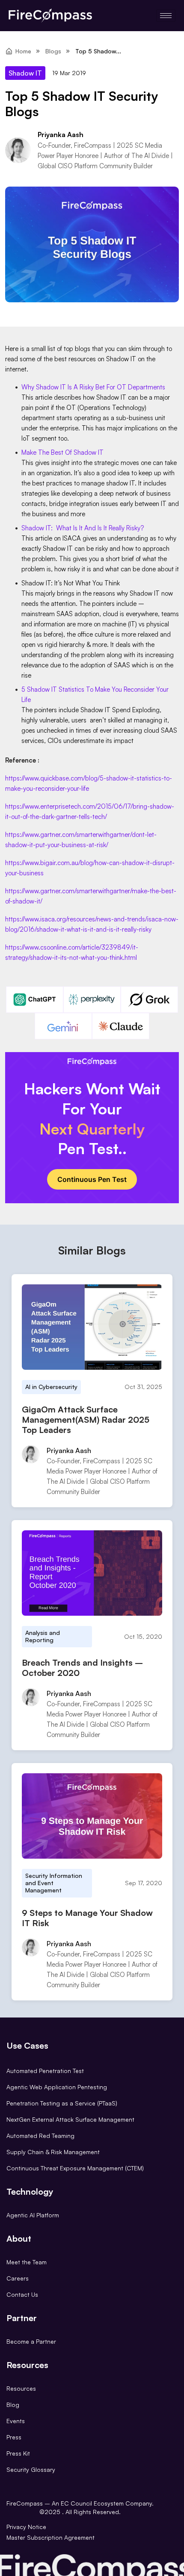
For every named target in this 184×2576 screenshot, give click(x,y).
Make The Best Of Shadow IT (62, 452)
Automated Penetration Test (45, 2071)
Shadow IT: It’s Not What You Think (71, 583)
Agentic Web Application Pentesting (57, 2087)
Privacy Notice (26, 2527)
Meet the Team (27, 2262)
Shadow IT (25, 73)
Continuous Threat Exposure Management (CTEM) (75, 2168)
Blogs (53, 51)
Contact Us (22, 2294)
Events (16, 2421)
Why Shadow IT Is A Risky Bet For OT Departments (93, 387)
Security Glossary (31, 2469)
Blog (13, 2405)
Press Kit (18, 2453)
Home (23, 51)
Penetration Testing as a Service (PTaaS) (62, 2103)
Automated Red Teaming (40, 2136)
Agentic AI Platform (33, 2215)
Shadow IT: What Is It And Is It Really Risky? (83, 528)
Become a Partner (31, 2341)
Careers (18, 2278)
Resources (21, 2388)
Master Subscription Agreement (50, 2537)
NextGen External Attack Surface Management (70, 2119)
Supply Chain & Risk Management (53, 2152)
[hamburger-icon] (166, 16)
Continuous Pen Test (92, 1179)
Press (14, 2437)
